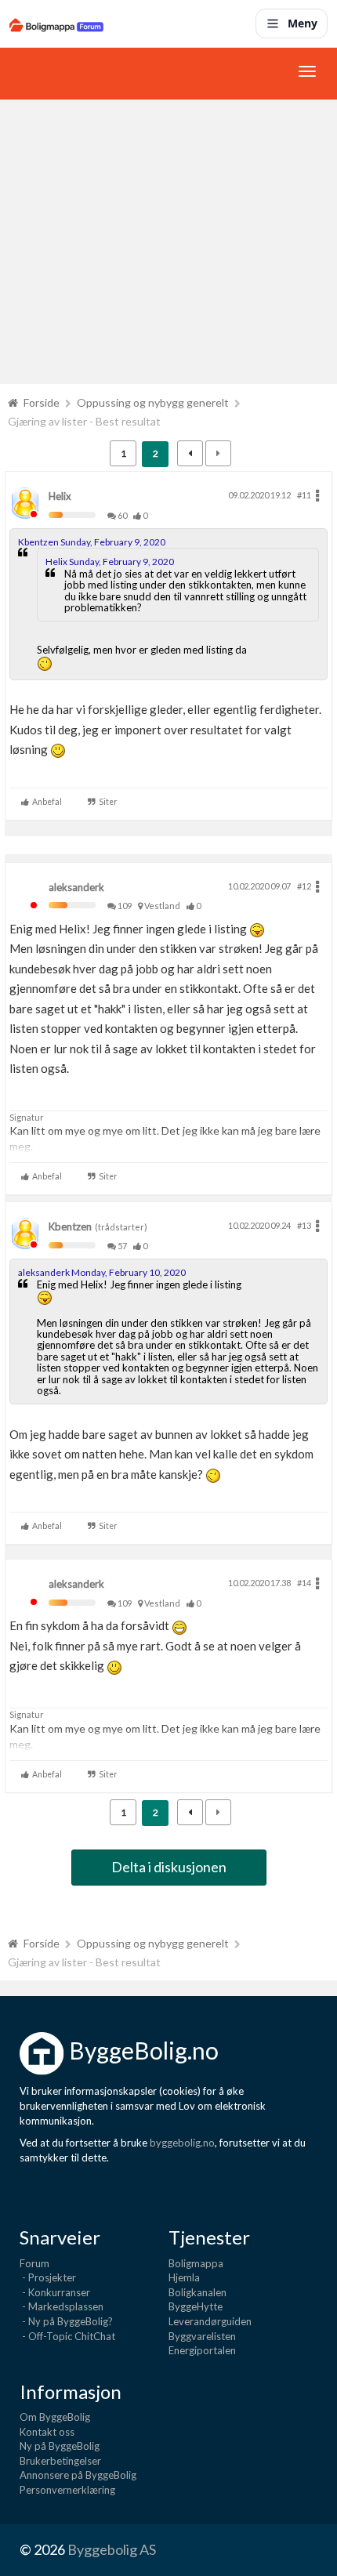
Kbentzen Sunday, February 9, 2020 (92, 542)
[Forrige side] (190, 453)
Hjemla (184, 2277)
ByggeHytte (196, 2306)
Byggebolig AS (112, 2549)
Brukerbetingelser (60, 2461)
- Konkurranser (55, 2292)
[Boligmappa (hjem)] (56, 24)
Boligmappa (196, 2263)
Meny (303, 23)
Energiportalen (202, 2350)
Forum (34, 2263)
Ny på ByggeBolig (60, 2446)
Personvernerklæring (67, 2490)
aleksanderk (76, 887)
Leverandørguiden (210, 2321)
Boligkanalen (197, 2292)
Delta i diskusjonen (169, 1867)
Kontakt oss (47, 2432)
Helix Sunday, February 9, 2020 (110, 562)
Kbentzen (70, 1226)
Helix (60, 496)
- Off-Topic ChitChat (67, 2336)
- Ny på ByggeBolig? (66, 2321)
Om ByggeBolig (55, 2417)
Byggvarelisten (202, 2336)
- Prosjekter (48, 2277)
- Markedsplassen (62, 2306)
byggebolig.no (182, 2143)
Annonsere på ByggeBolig (78, 2475)
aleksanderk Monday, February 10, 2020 (102, 1272)
